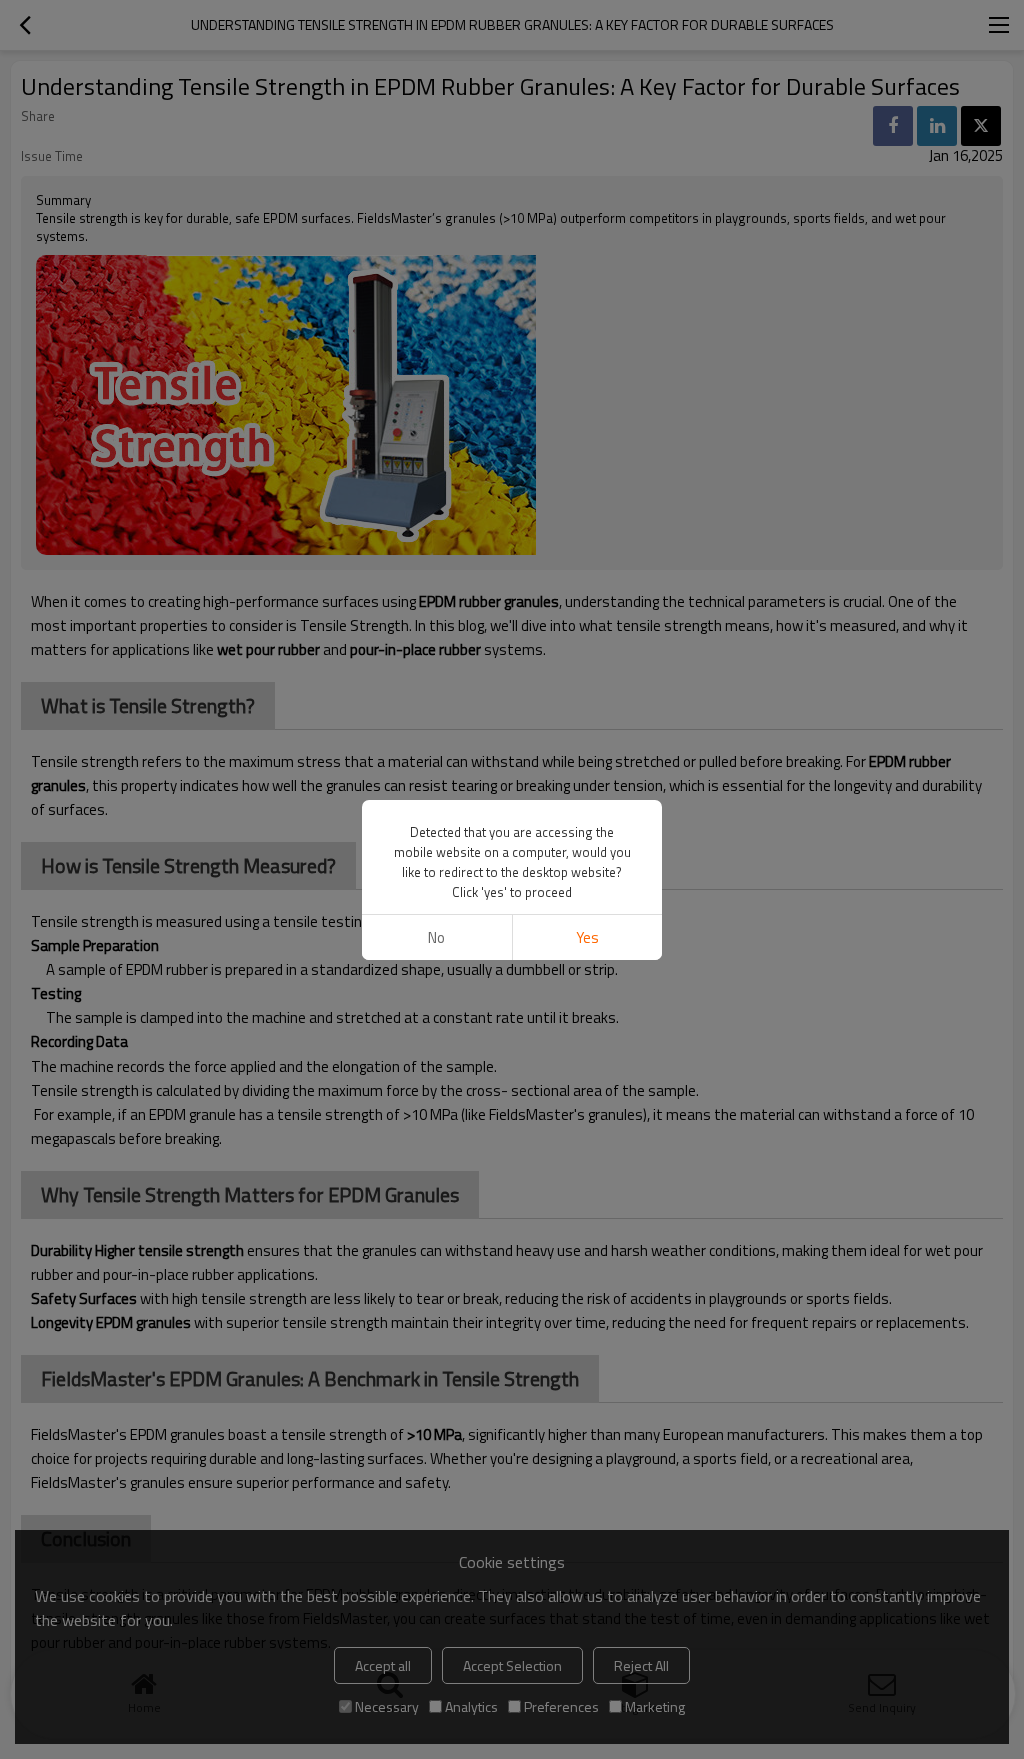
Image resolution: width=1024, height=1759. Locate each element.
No (436, 937)
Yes (587, 937)
